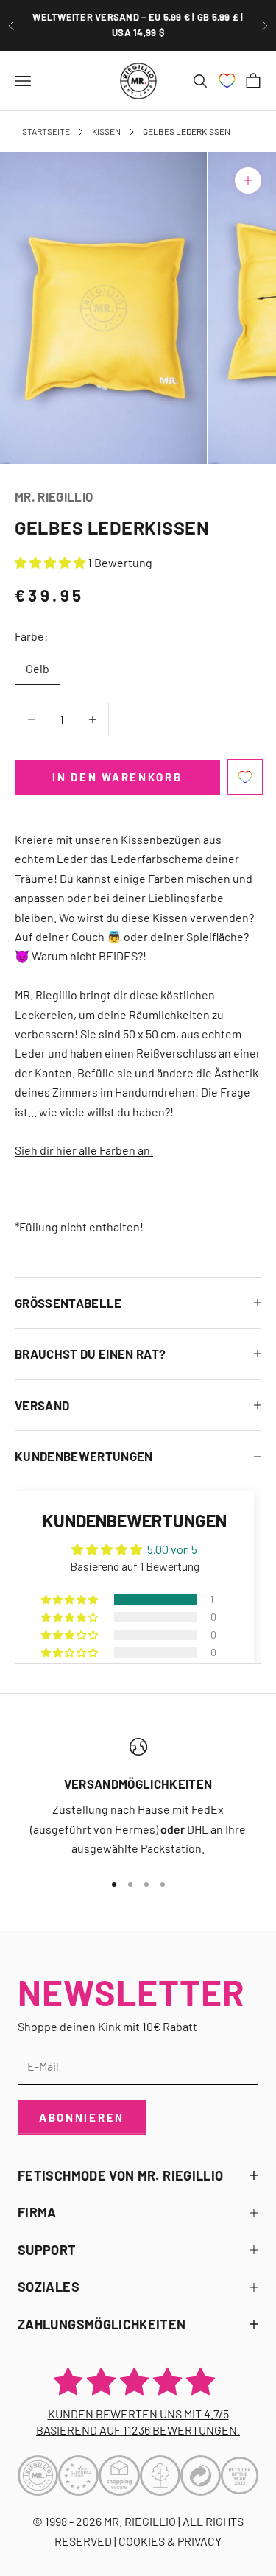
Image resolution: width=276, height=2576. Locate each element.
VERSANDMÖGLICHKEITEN (138, 1784)
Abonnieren (82, 2117)
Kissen (106, 131)
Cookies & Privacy (170, 2541)
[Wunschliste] (227, 81)
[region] (138, 1798)
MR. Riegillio (54, 496)
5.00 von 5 (172, 1549)
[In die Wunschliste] (245, 777)
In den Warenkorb (117, 777)
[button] (51, 562)
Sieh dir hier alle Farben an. (84, 1150)
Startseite (46, 131)
